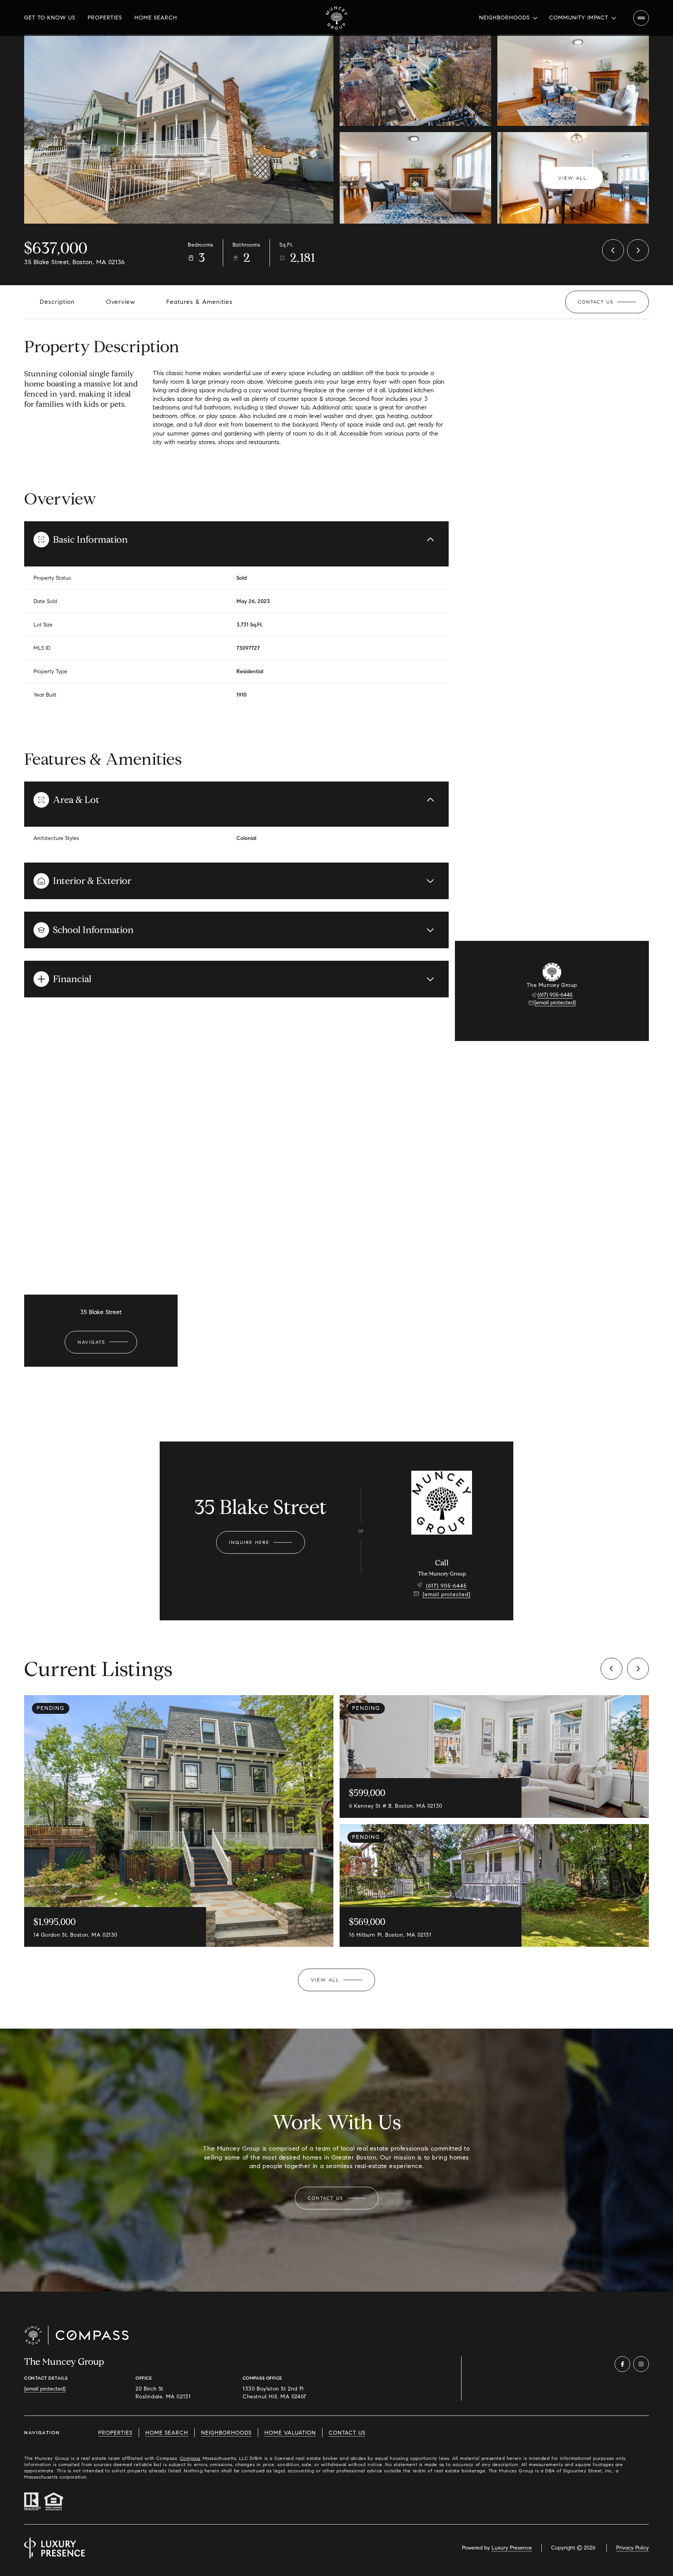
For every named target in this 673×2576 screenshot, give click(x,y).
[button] (607, 302)
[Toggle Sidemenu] (641, 18)
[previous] (611, 1669)
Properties (105, 18)
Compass (190, 2458)
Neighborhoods (226, 2433)
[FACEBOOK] (622, 2364)
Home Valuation (290, 2433)
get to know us (50, 18)
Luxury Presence (512, 2548)
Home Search (156, 18)
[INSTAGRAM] (641, 2364)
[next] (638, 1669)
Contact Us (347, 2433)
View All (573, 178)
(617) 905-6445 (555, 995)
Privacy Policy (632, 2548)
